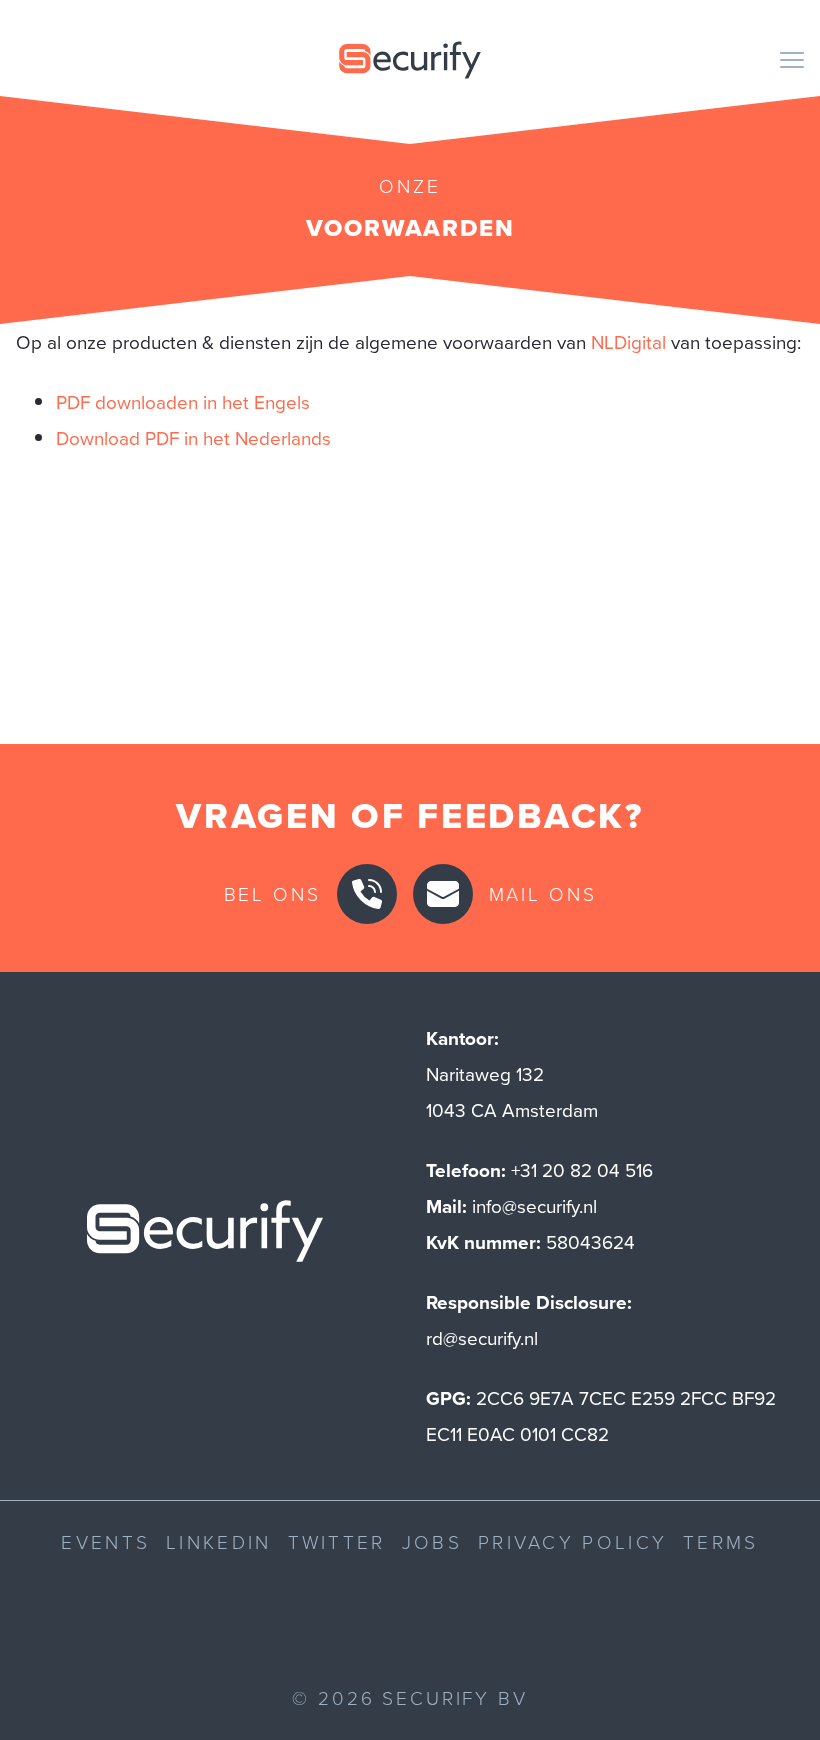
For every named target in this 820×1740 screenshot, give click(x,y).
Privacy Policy (572, 1541)
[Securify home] (205, 1236)
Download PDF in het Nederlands (193, 437)
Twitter (337, 1541)
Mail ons (543, 893)
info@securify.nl (534, 1205)
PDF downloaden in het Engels (183, 401)
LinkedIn (218, 1541)
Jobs (432, 1541)
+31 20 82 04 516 (582, 1169)
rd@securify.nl (482, 1337)
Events (105, 1541)
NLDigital (628, 341)
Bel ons (272, 893)
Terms (721, 1541)
